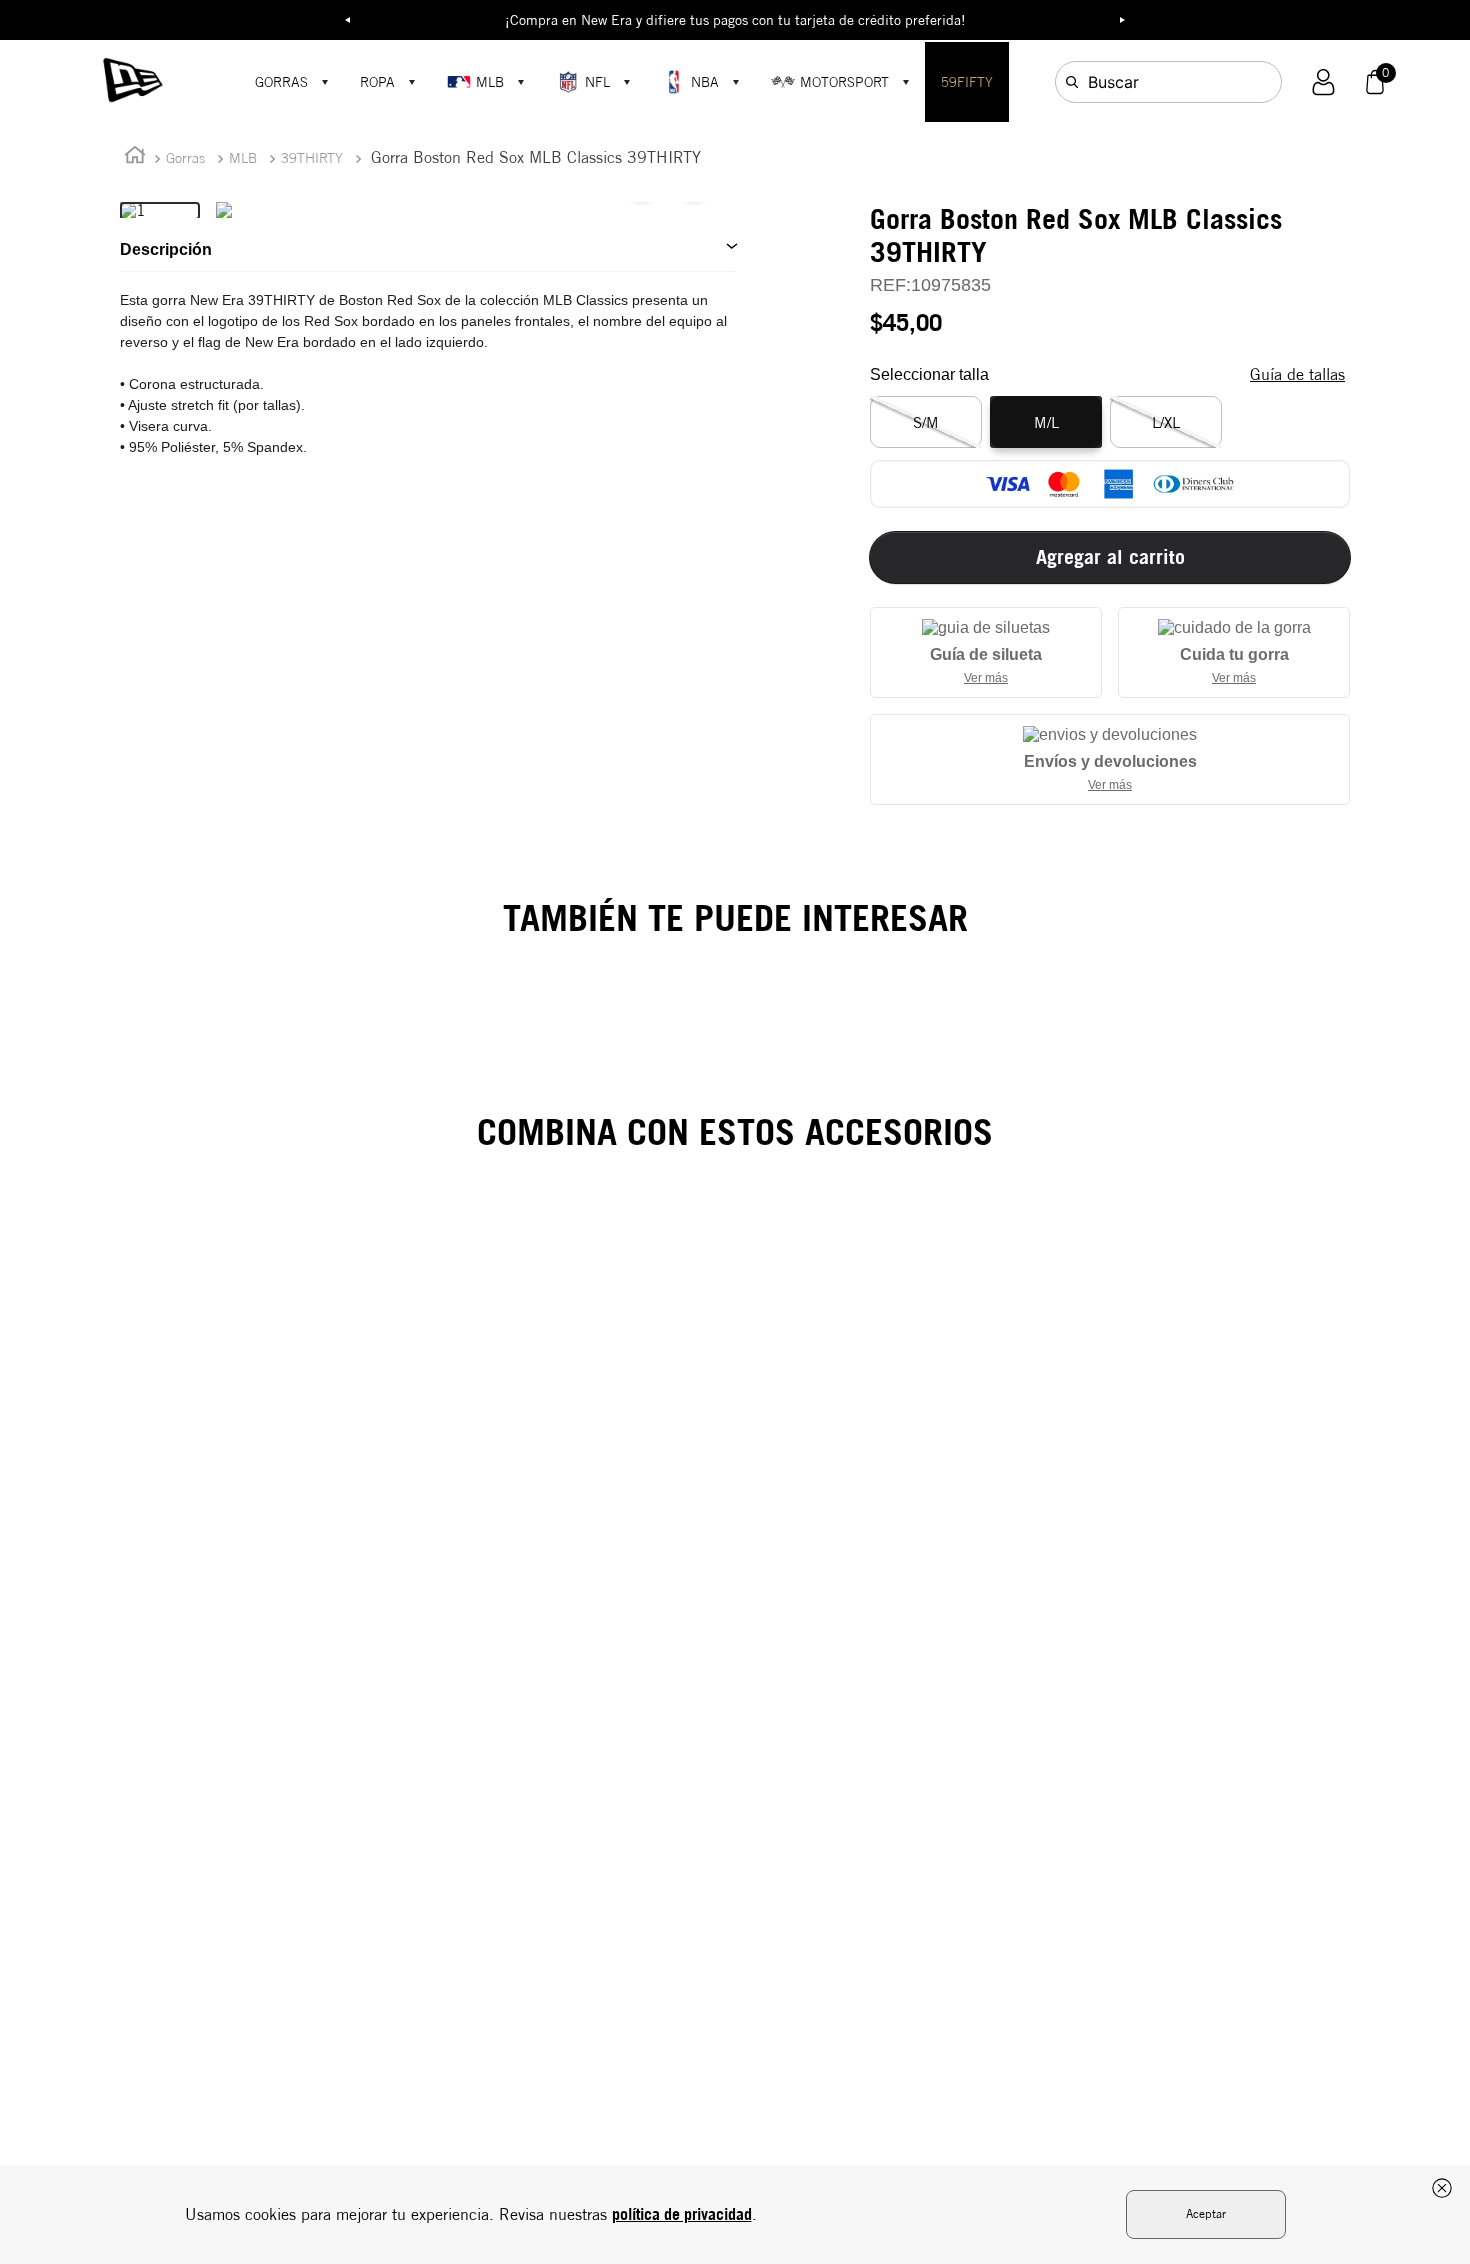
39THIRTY (312, 158)
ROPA (377, 82)
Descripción (166, 249)
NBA (705, 82)
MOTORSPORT (844, 82)
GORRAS (281, 82)
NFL (597, 82)
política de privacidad (682, 2214)
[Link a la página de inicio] (135, 158)
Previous (348, 20)
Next (1123, 20)
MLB (490, 82)
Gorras (185, 158)
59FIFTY (967, 82)
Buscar (1113, 82)
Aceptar (1206, 2213)
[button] (1323, 82)
